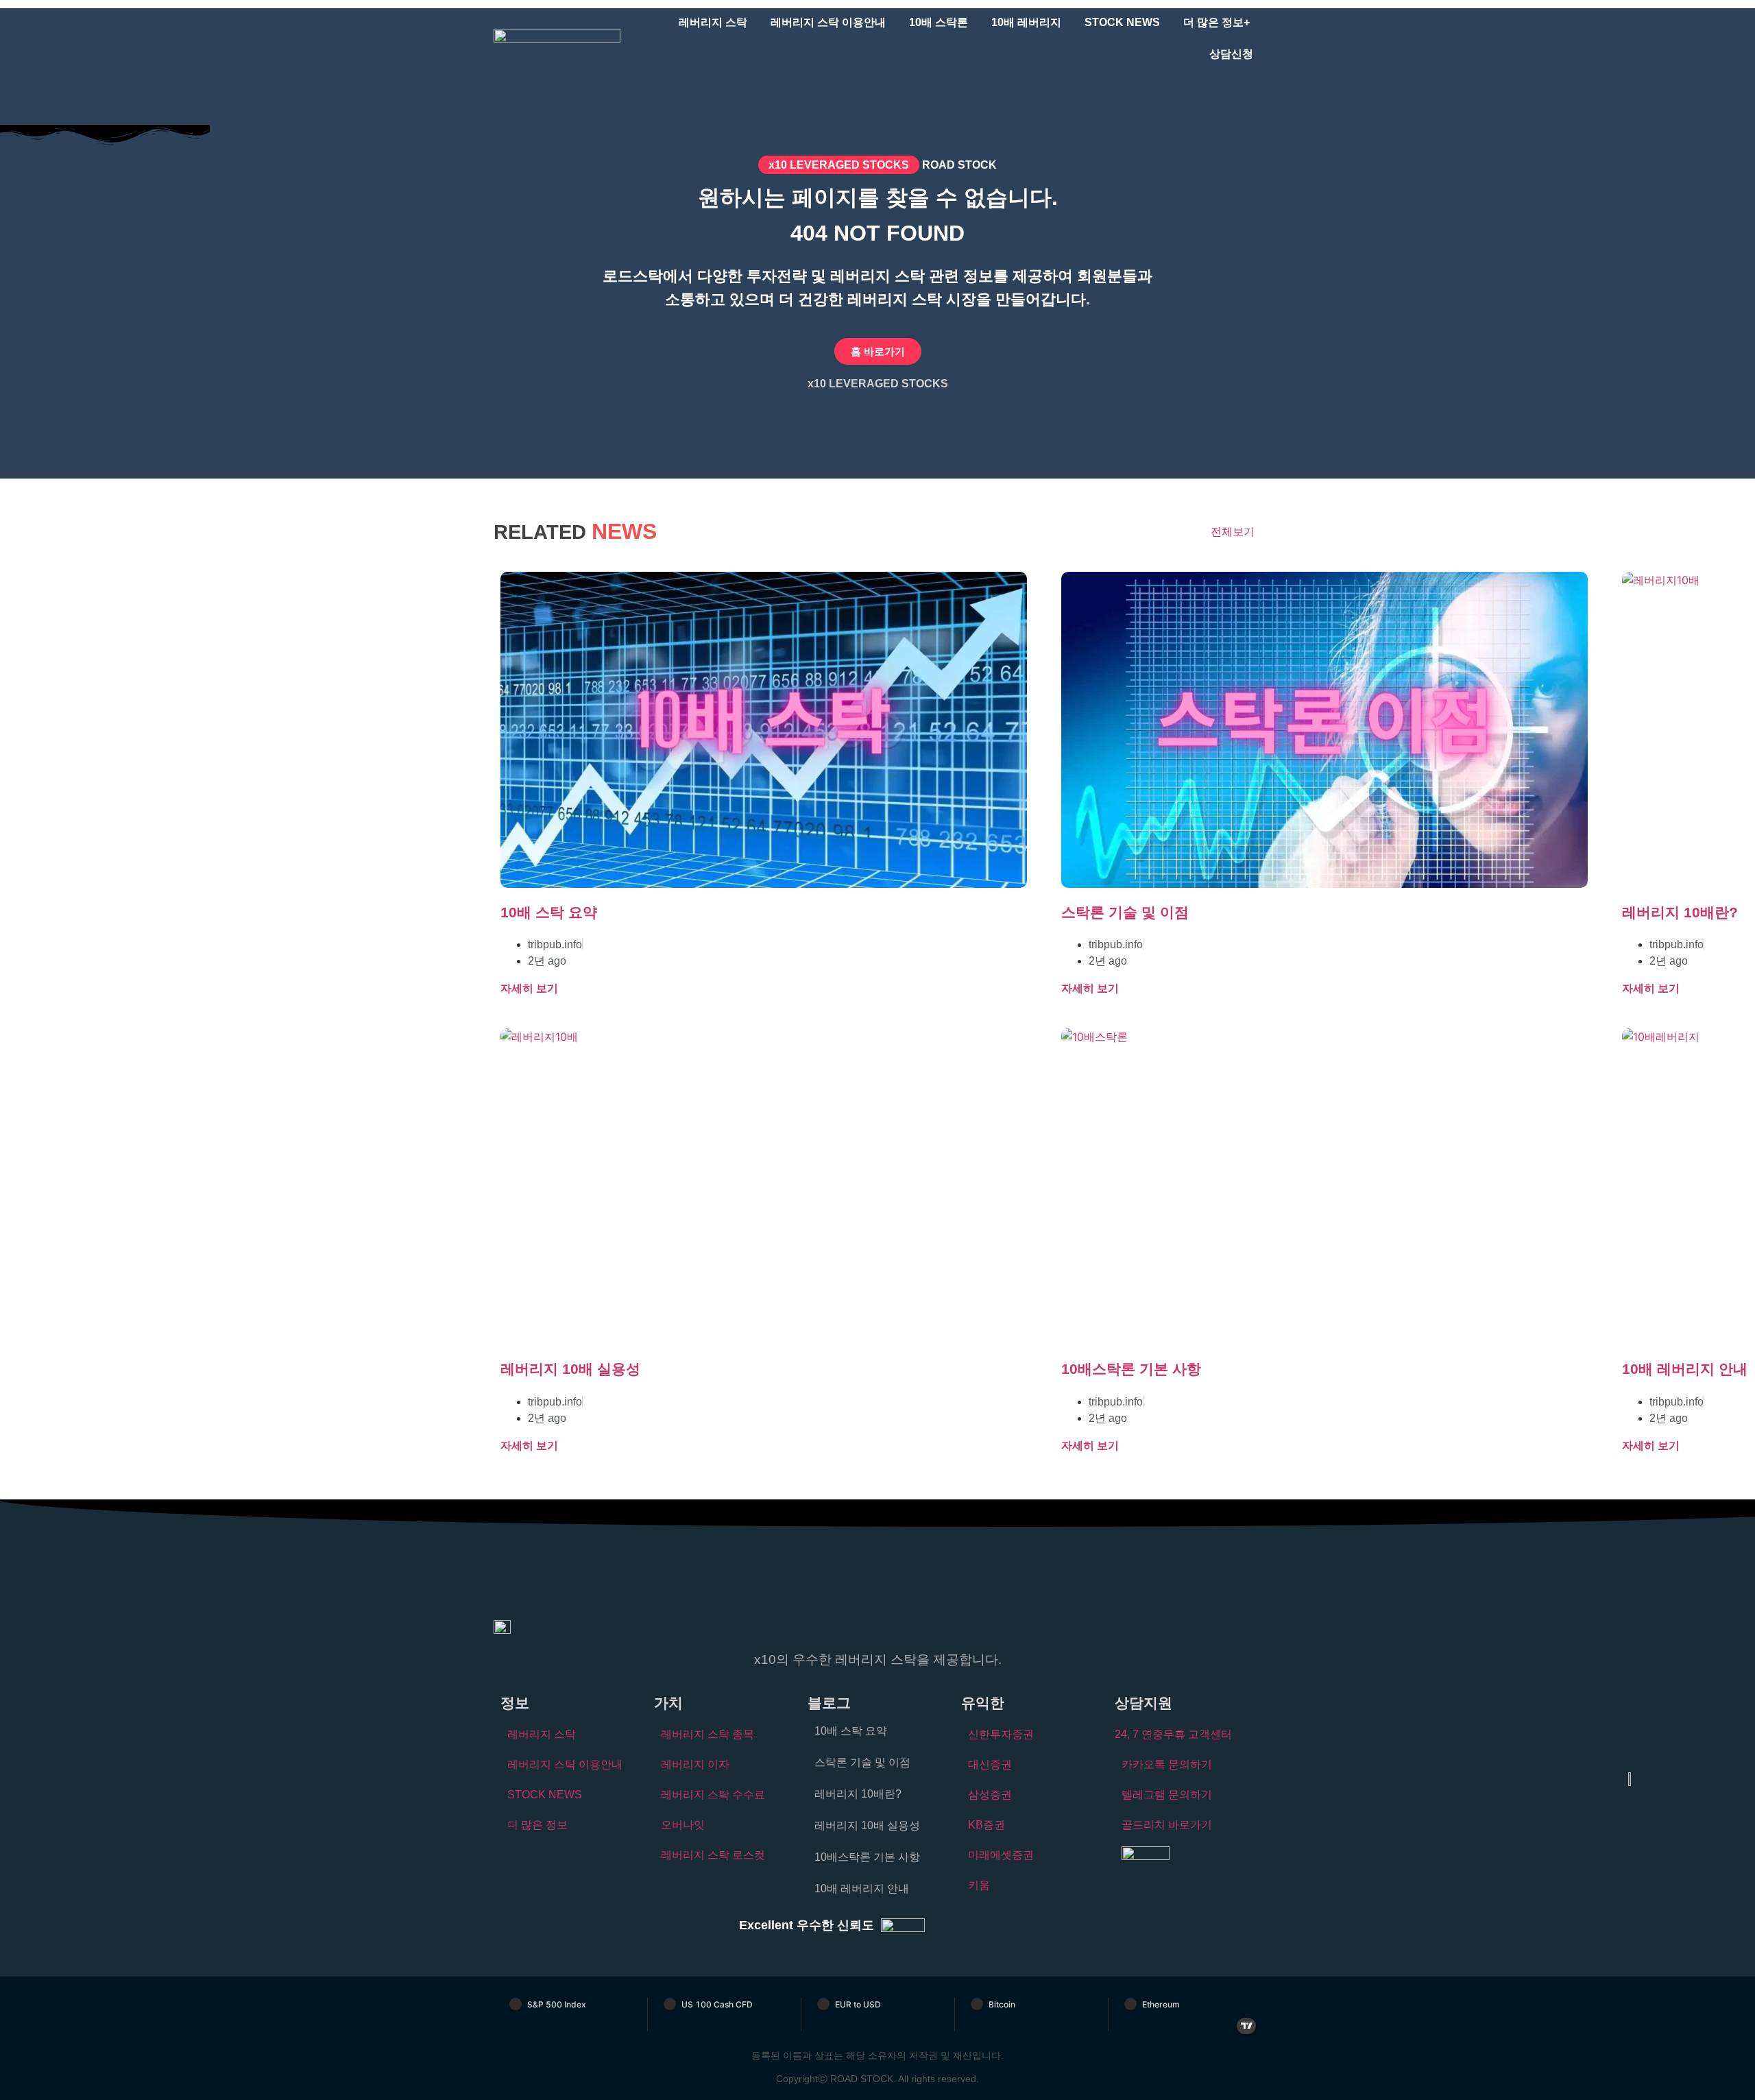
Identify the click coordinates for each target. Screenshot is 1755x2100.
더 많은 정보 (537, 1825)
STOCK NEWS (1122, 22)
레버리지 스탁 (713, 22)
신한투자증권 (1001, 1734)
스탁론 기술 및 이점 (1125, 912)
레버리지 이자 (695, 1764)
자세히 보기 (529, 988)
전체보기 (1233, 532)
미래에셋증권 (1001, 1855)
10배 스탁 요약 (549, 912)
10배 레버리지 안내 (1685, 1369)
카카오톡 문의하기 (1167, 1764)
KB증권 (987, 1825)
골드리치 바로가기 (1167, 1825)
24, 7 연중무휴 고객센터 (1173, 1734)
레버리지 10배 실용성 (570, 1369)
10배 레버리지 (1026, 22)
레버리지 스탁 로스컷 (713, 1855)
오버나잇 (683, 1825)
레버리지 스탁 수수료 (713, 1795)
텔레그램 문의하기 (1167, 1795)
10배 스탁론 (939, 22)
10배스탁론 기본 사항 (1131, 1369)
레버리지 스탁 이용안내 (828, 22)
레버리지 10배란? (1680, 912)
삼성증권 (990, 1795)
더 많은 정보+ (1217, 22)
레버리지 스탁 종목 (707, 1734)
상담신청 (1231, 54)
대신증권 (990, 1764)
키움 (979, 1885)
